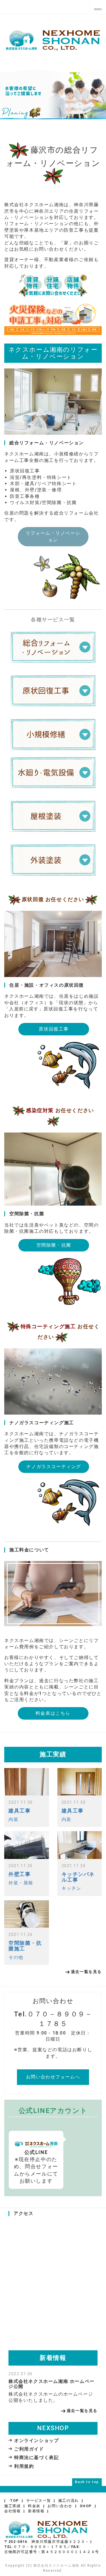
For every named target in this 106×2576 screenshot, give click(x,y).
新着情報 (36, 2511)
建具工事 (20, 1811)
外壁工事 (20, 1874)
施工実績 (12, 2506)
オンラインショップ (36, 2440)
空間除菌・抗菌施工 (25, 1946)
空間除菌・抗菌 (54, 1245)
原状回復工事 (54, 1029)
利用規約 (24, 2466)
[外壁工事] (27, 1845)
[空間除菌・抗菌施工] (27, 1914)
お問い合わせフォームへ (53, 2077)
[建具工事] (27, 1782)
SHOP (86, 2506)
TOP (14, 2501)
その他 (16, 1957)
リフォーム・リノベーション (53, 537)
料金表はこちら (53, 1713)
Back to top (87, 2482)
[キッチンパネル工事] (80, 1845)
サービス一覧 (39, 2501)
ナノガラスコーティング (54, 1467)
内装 (13, 1819)
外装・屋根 (21, 1883)
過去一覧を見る (86, 1972)
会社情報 (12, 2511)
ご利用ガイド (29, 2449)
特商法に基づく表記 (36, 2457)
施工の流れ (69, 2501)
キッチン (72, 1888)
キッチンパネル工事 (78, 1877)
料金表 (34, 2506)
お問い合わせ (60, 2506)
